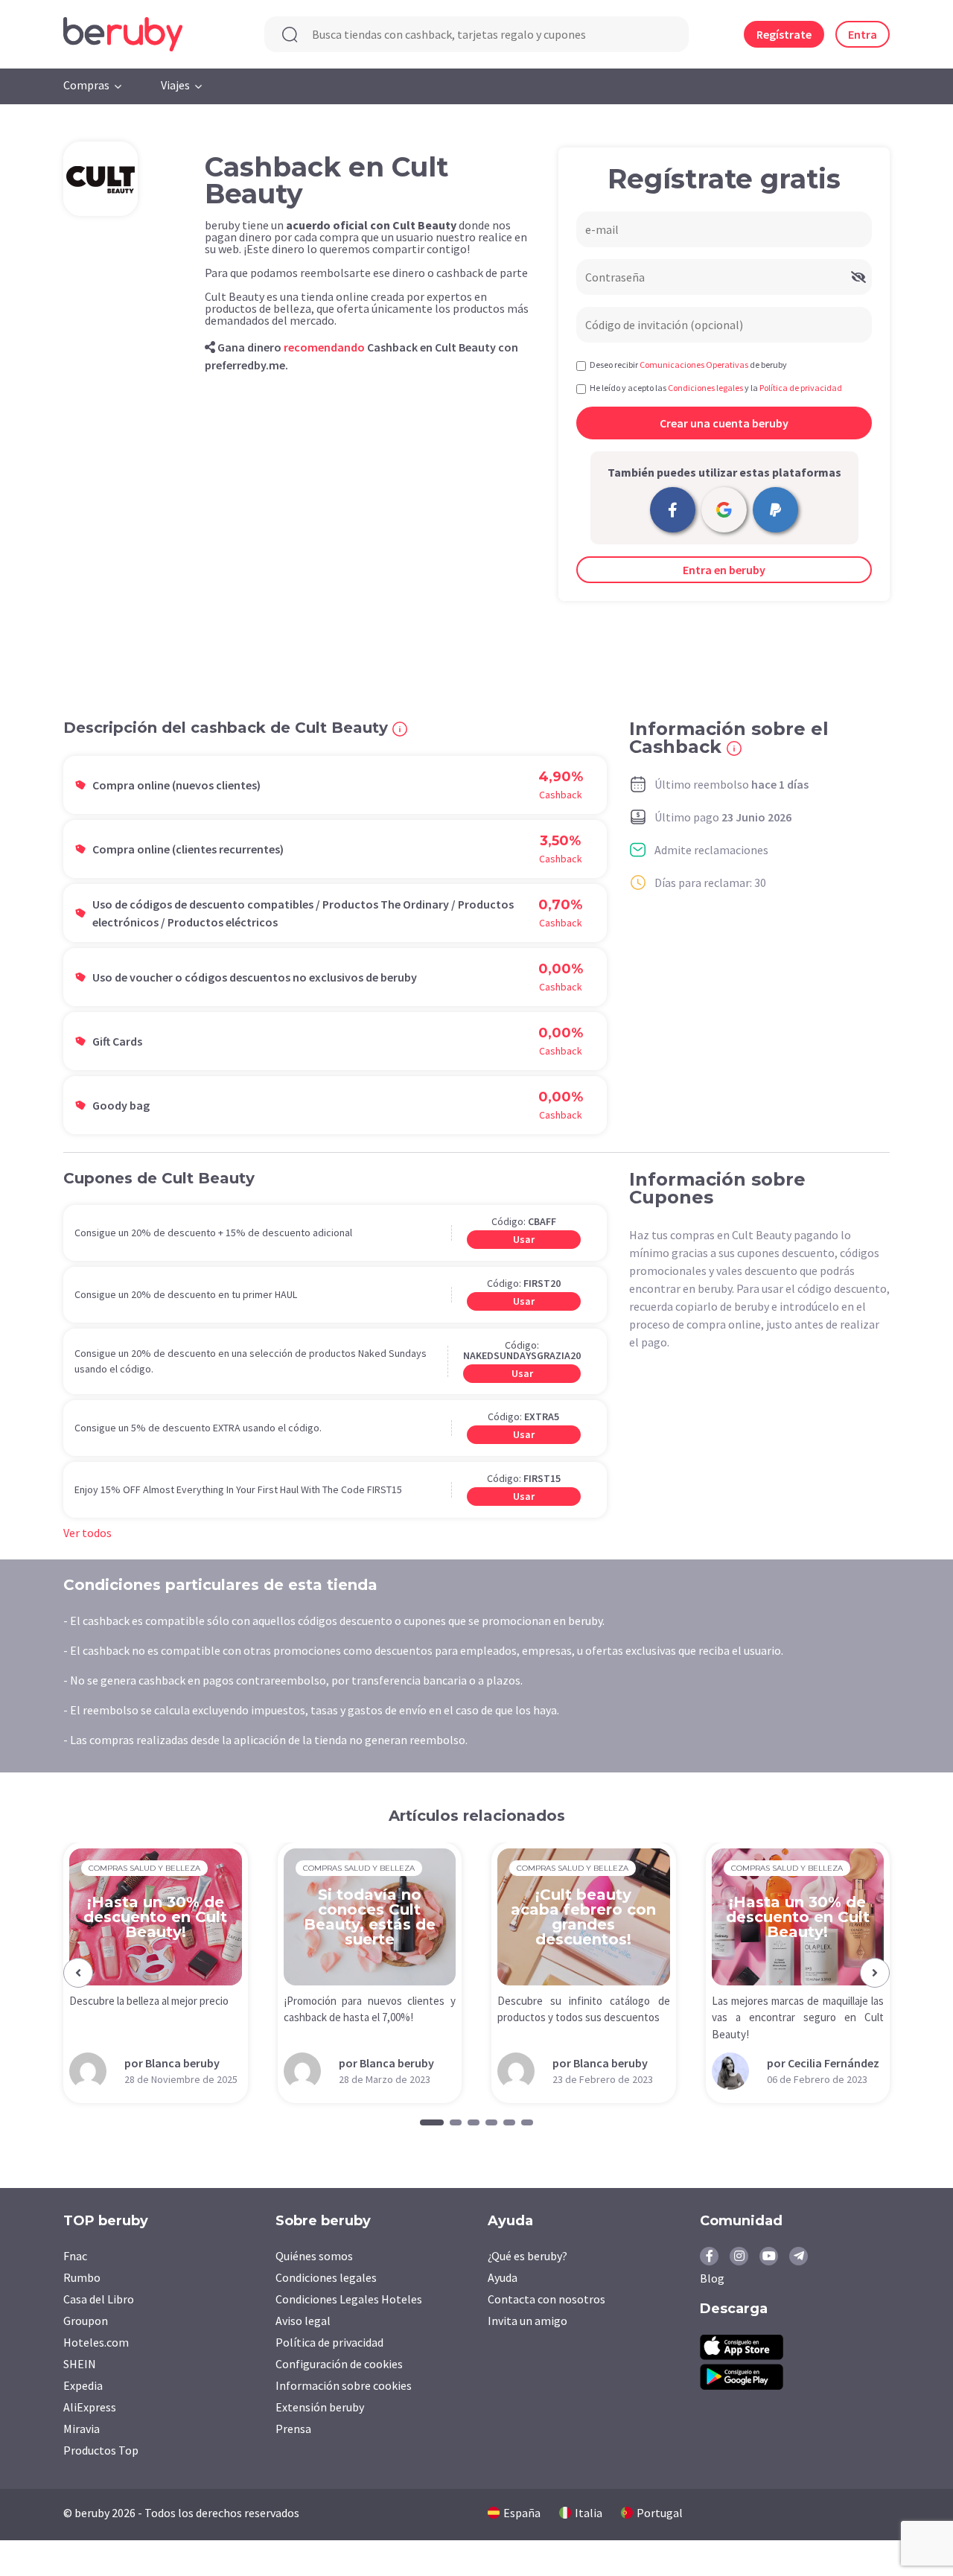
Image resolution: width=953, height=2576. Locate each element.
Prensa (293, 2429)
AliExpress (90, 2407)
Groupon (86, 2321)
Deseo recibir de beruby (688, 365)
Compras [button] (86, 85)
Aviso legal (303, 2321)
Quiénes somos (314, 2256)
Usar (524, 1239)
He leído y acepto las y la (716, 388)
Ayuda (503, 2277)
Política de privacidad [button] (801, 388)
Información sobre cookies (344, 2385)
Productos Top (101, 2450)
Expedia (83, 2385)
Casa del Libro (99, 2299)
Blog (712, 2278)
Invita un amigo (528, 2321)
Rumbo (82, 2277)
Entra (863, 34)
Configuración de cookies (339, 2364)
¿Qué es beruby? (528, 2256)
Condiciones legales (326, 2277)
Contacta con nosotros (546, 2299)
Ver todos (87, 1533)
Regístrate (784, 34)
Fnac (75, 2256)
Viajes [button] (175, 85)
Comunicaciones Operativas (694, 365)
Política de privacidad (329, 2342)
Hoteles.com (96, 2342)
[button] (78, 1973)
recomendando (324, 347)
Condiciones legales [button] (705, 388)
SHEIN (80, 2364)
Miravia (82, 2429)
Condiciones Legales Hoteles (349, 2299)
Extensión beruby (320, 2407)
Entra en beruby (724, 570)
